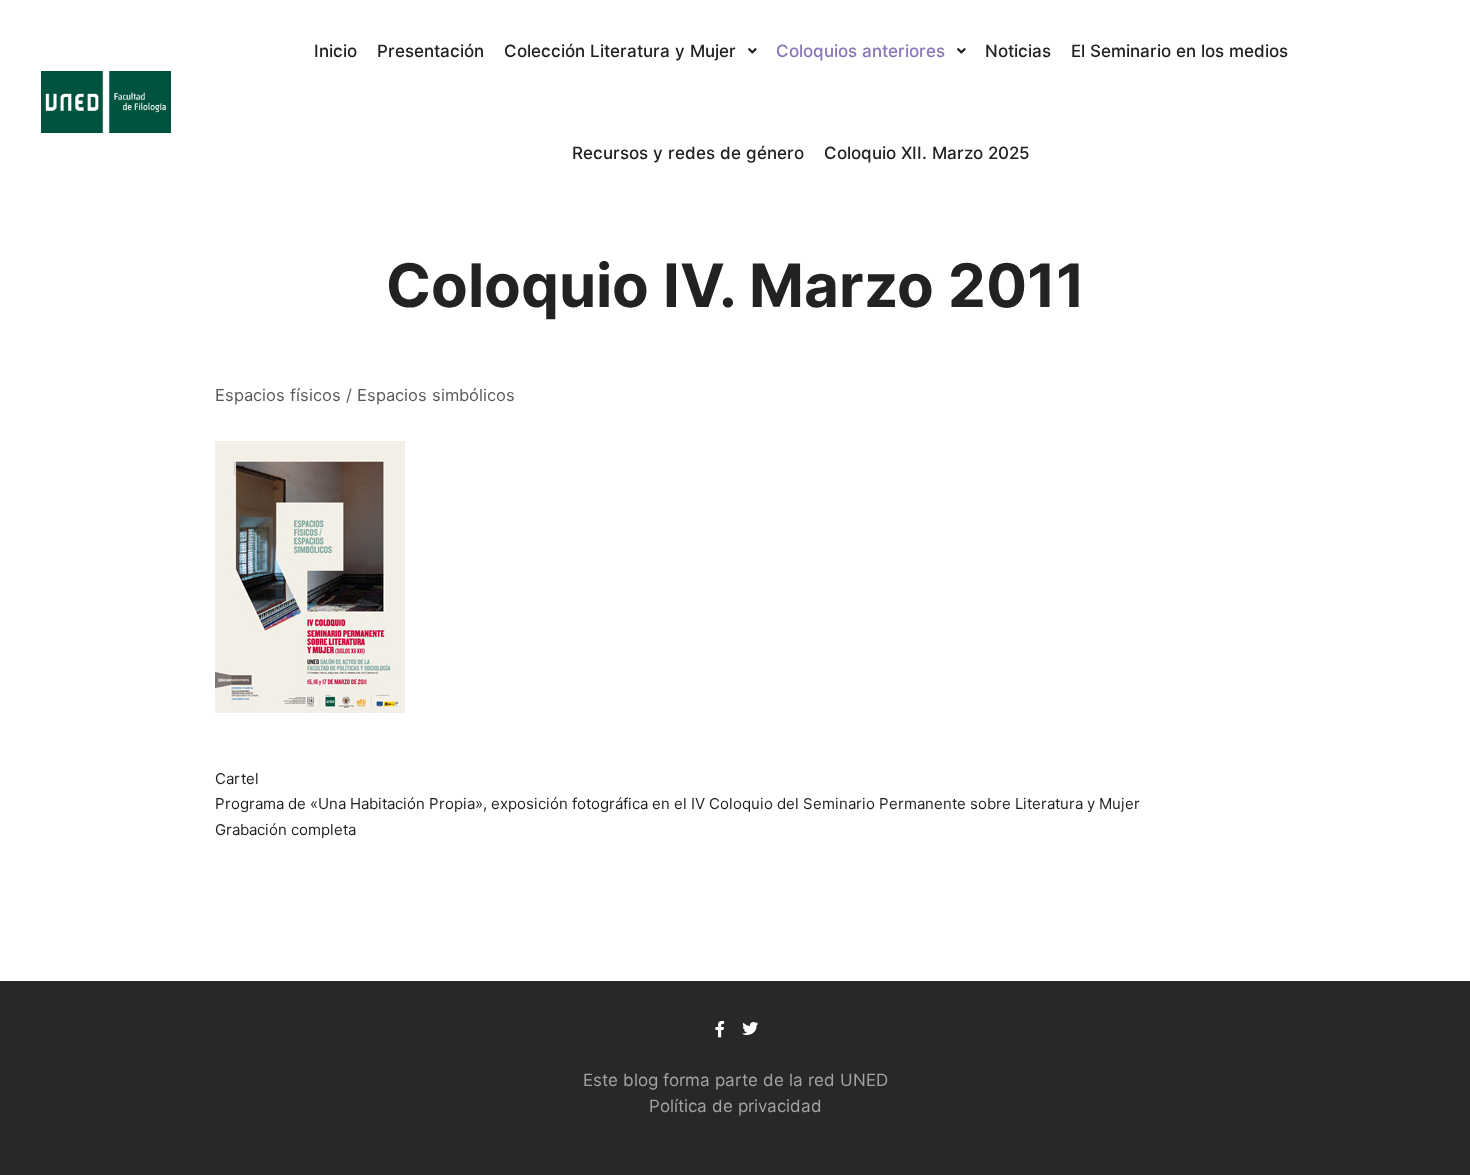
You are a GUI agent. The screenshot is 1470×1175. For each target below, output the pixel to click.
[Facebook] (720, 1029)
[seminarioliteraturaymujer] (105, 102)
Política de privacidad (735, 1106)
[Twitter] (750, 1029)
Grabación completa (285, 829)
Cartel (237, 778)
